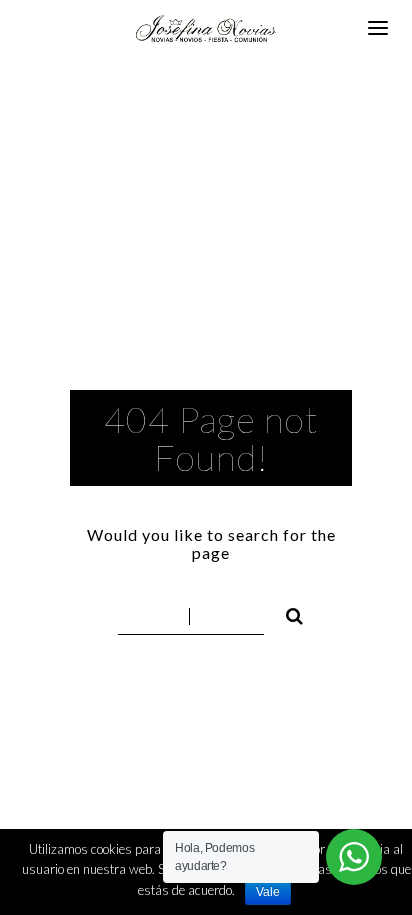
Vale (268, 892)
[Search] (286, 613)
